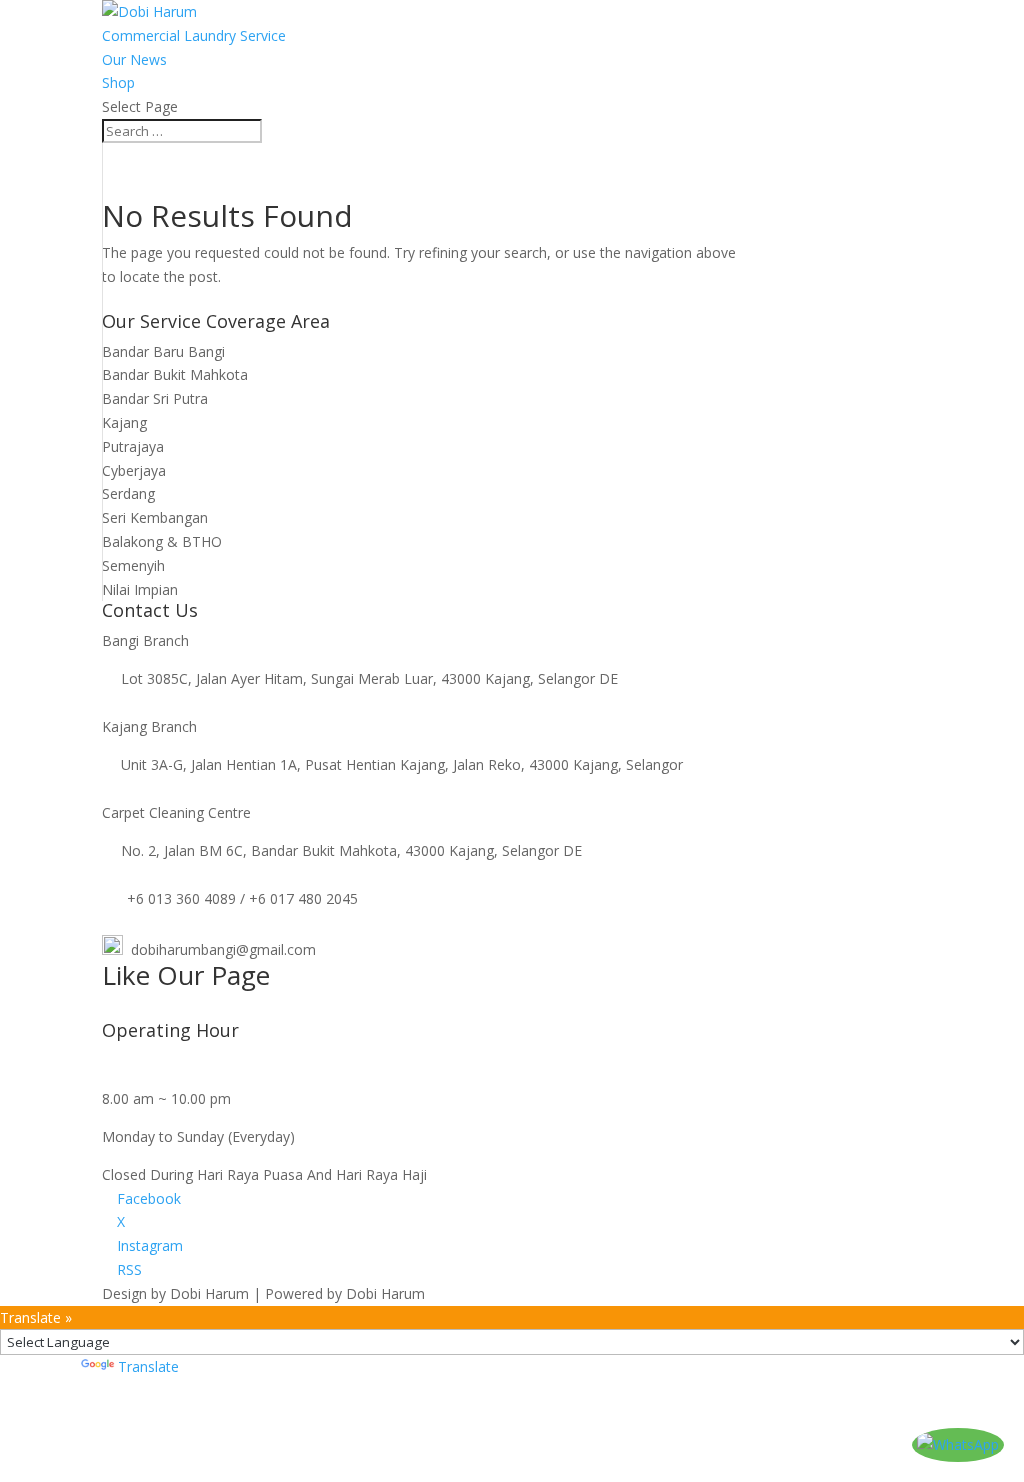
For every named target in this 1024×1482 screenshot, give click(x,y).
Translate (148, 1366)
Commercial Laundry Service (194, 35)
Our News (134, 59)
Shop (118, 82)
